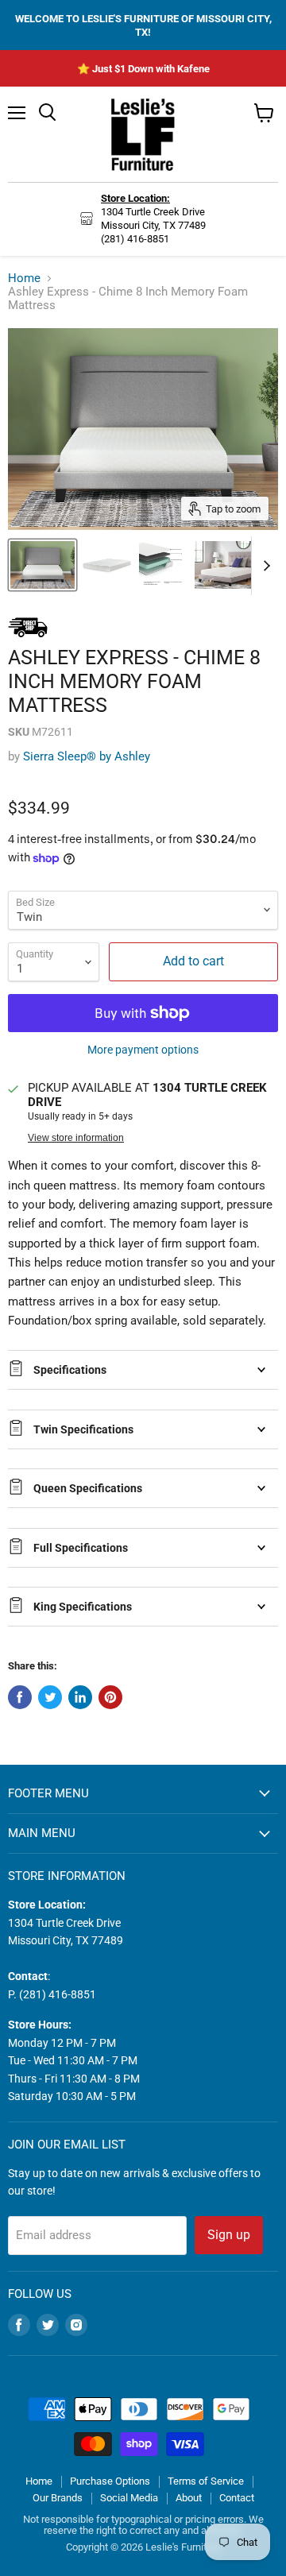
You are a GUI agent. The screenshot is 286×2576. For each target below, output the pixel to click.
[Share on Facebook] (20, 1697)
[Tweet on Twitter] (50, 1697)
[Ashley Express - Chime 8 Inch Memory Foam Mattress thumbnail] (43, 565)
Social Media (129, 2498)
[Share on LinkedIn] (80, 1697)
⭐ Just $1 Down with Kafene (143, 69)
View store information (76, 1138)
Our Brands (58, 2498)
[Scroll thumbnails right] (264, 566)
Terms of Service (206, 2481)
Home (24, 278)
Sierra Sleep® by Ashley (87, 756)
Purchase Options (110, 2481)
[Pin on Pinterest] (110, 1697)
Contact (237, 2498)
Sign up (229, 2235)
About (189, 2498)
